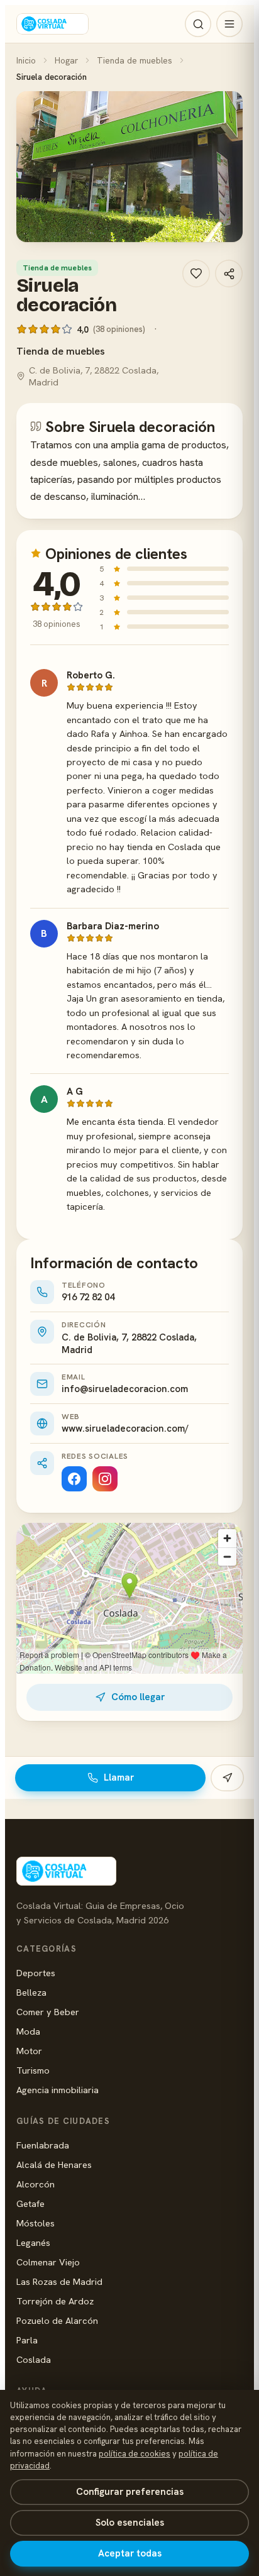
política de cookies (135, 2454)
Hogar (66, 60)
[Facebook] (74, 1479)
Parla (27, 2340)
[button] (129, 167)
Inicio (26, 60)
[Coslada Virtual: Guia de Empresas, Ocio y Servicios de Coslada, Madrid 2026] (52, 24)
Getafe (30, 2203)
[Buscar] (198, 24)
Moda (28, 2031)
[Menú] (229, 24)
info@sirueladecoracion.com (125, 1389)
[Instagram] (105, 1479)
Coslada (34, 2359)
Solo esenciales (130, 2523)
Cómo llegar (138, 1697)
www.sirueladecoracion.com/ (125, 1429)
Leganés (33, 2242)
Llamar (119, 1777)
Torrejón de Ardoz (55, 2301)
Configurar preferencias (130, 2492)
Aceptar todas (130, 2553)
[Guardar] (196, 274)
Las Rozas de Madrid (59, 2281)
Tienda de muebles (135, 60)
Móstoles (36, 2223)
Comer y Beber (48, 2012)
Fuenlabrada (43, 2145)
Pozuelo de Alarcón (57, 2320)
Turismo (33, 2070)
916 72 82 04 (88, 1297)
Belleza (31, 1992)
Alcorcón (36, 2184)
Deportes (36, 1973)
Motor (29, 2051)
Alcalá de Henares (54, 2164)
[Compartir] (229, 274)
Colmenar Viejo (48, 2262)
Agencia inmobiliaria (58, 2090)
